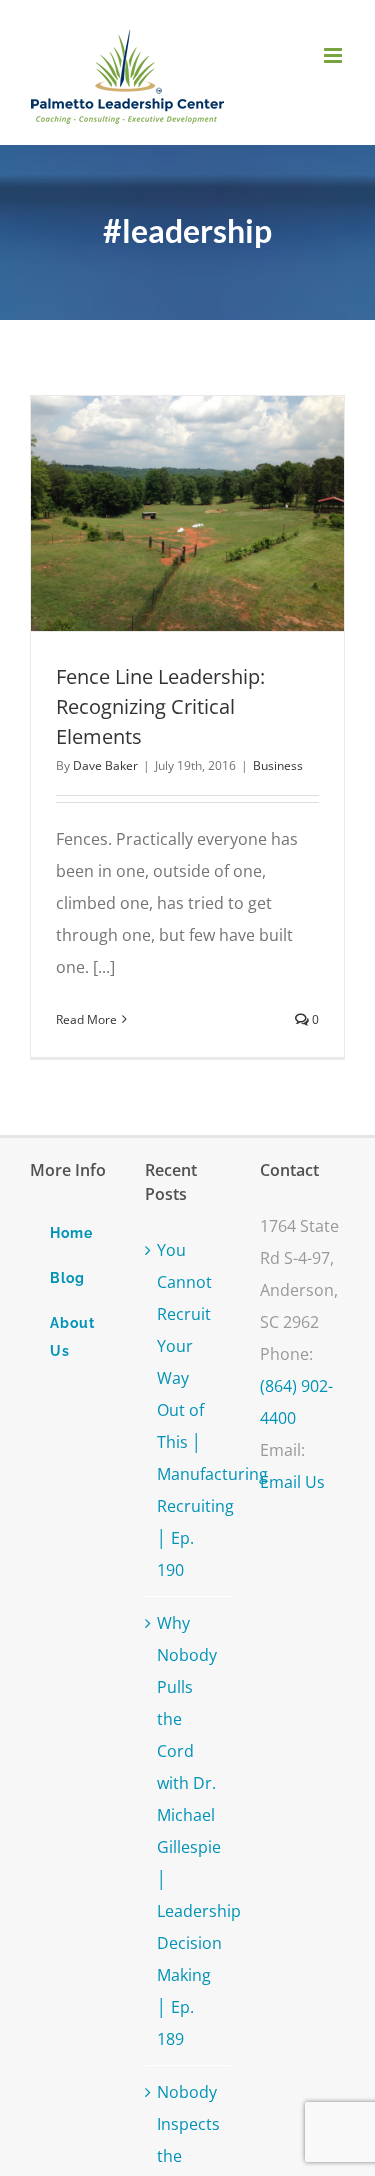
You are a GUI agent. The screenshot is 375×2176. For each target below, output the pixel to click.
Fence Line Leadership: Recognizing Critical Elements (151, 513)
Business (278, 765)
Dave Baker (105, 765)
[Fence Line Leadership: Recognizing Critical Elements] (187, 513)
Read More (86, 1019)
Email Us (292, 1482)
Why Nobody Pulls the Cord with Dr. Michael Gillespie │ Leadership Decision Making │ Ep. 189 (188, 1831)
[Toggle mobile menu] (334, 55)
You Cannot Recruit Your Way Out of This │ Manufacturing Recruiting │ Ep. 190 (188, 1410)
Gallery (224, 513)
